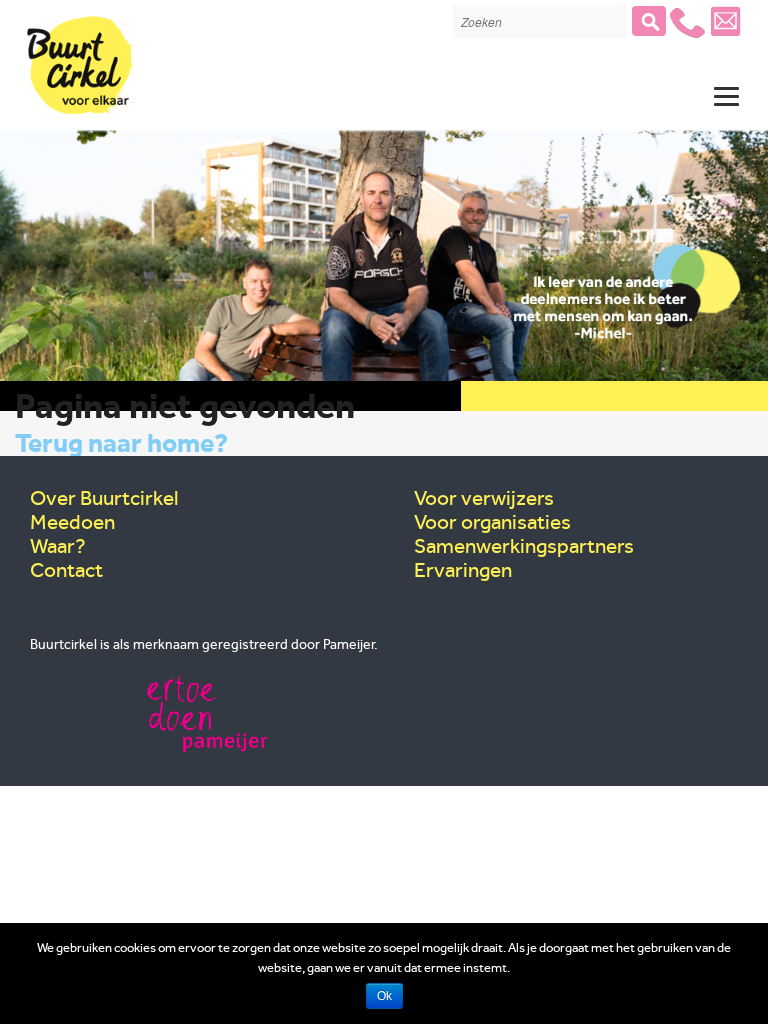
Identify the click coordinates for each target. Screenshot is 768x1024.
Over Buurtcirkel (104, 498)
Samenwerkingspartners (524, 546)
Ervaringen (463, 570)
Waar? (58, 546)
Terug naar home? (121, 443)
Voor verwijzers (484, 498)
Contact (66, 570)
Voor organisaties (492, 522)
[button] (649, 21)
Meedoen (72, 522)
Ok (384, 996)
